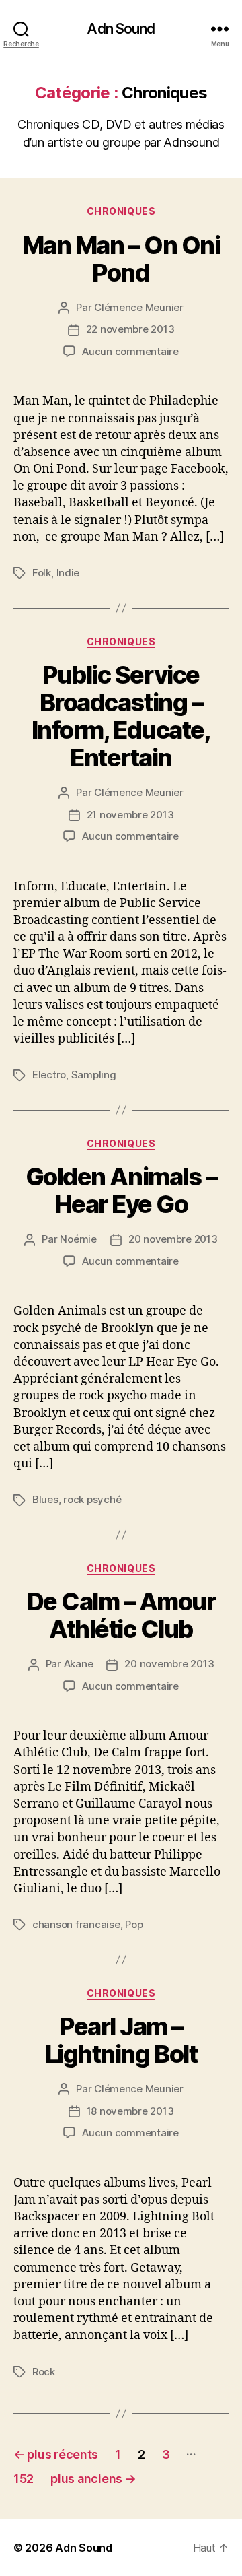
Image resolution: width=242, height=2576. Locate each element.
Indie (68, 573)
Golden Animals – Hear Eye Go (121, 1190)
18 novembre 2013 (130, 2111)
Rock (44, 2372)
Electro (49, 1075)
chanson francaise (76, 1924)
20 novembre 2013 (173, 1239)
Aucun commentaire (130, 351)
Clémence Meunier (139, 307)
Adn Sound (121, 29)
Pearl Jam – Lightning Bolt (121, 2040)
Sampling (94, 1075)
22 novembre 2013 (130, 329)
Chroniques (121, 211)
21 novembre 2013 (130, 815)
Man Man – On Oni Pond (121, 259)
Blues (45, 1499)
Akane (79, 1664)
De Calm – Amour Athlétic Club (121, 1615)
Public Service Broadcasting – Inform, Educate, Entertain (121, 716)
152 (24, 2479)
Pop (134, 1924)
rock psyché (92, 1499)
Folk (42, 573)
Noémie (78, 1239)
